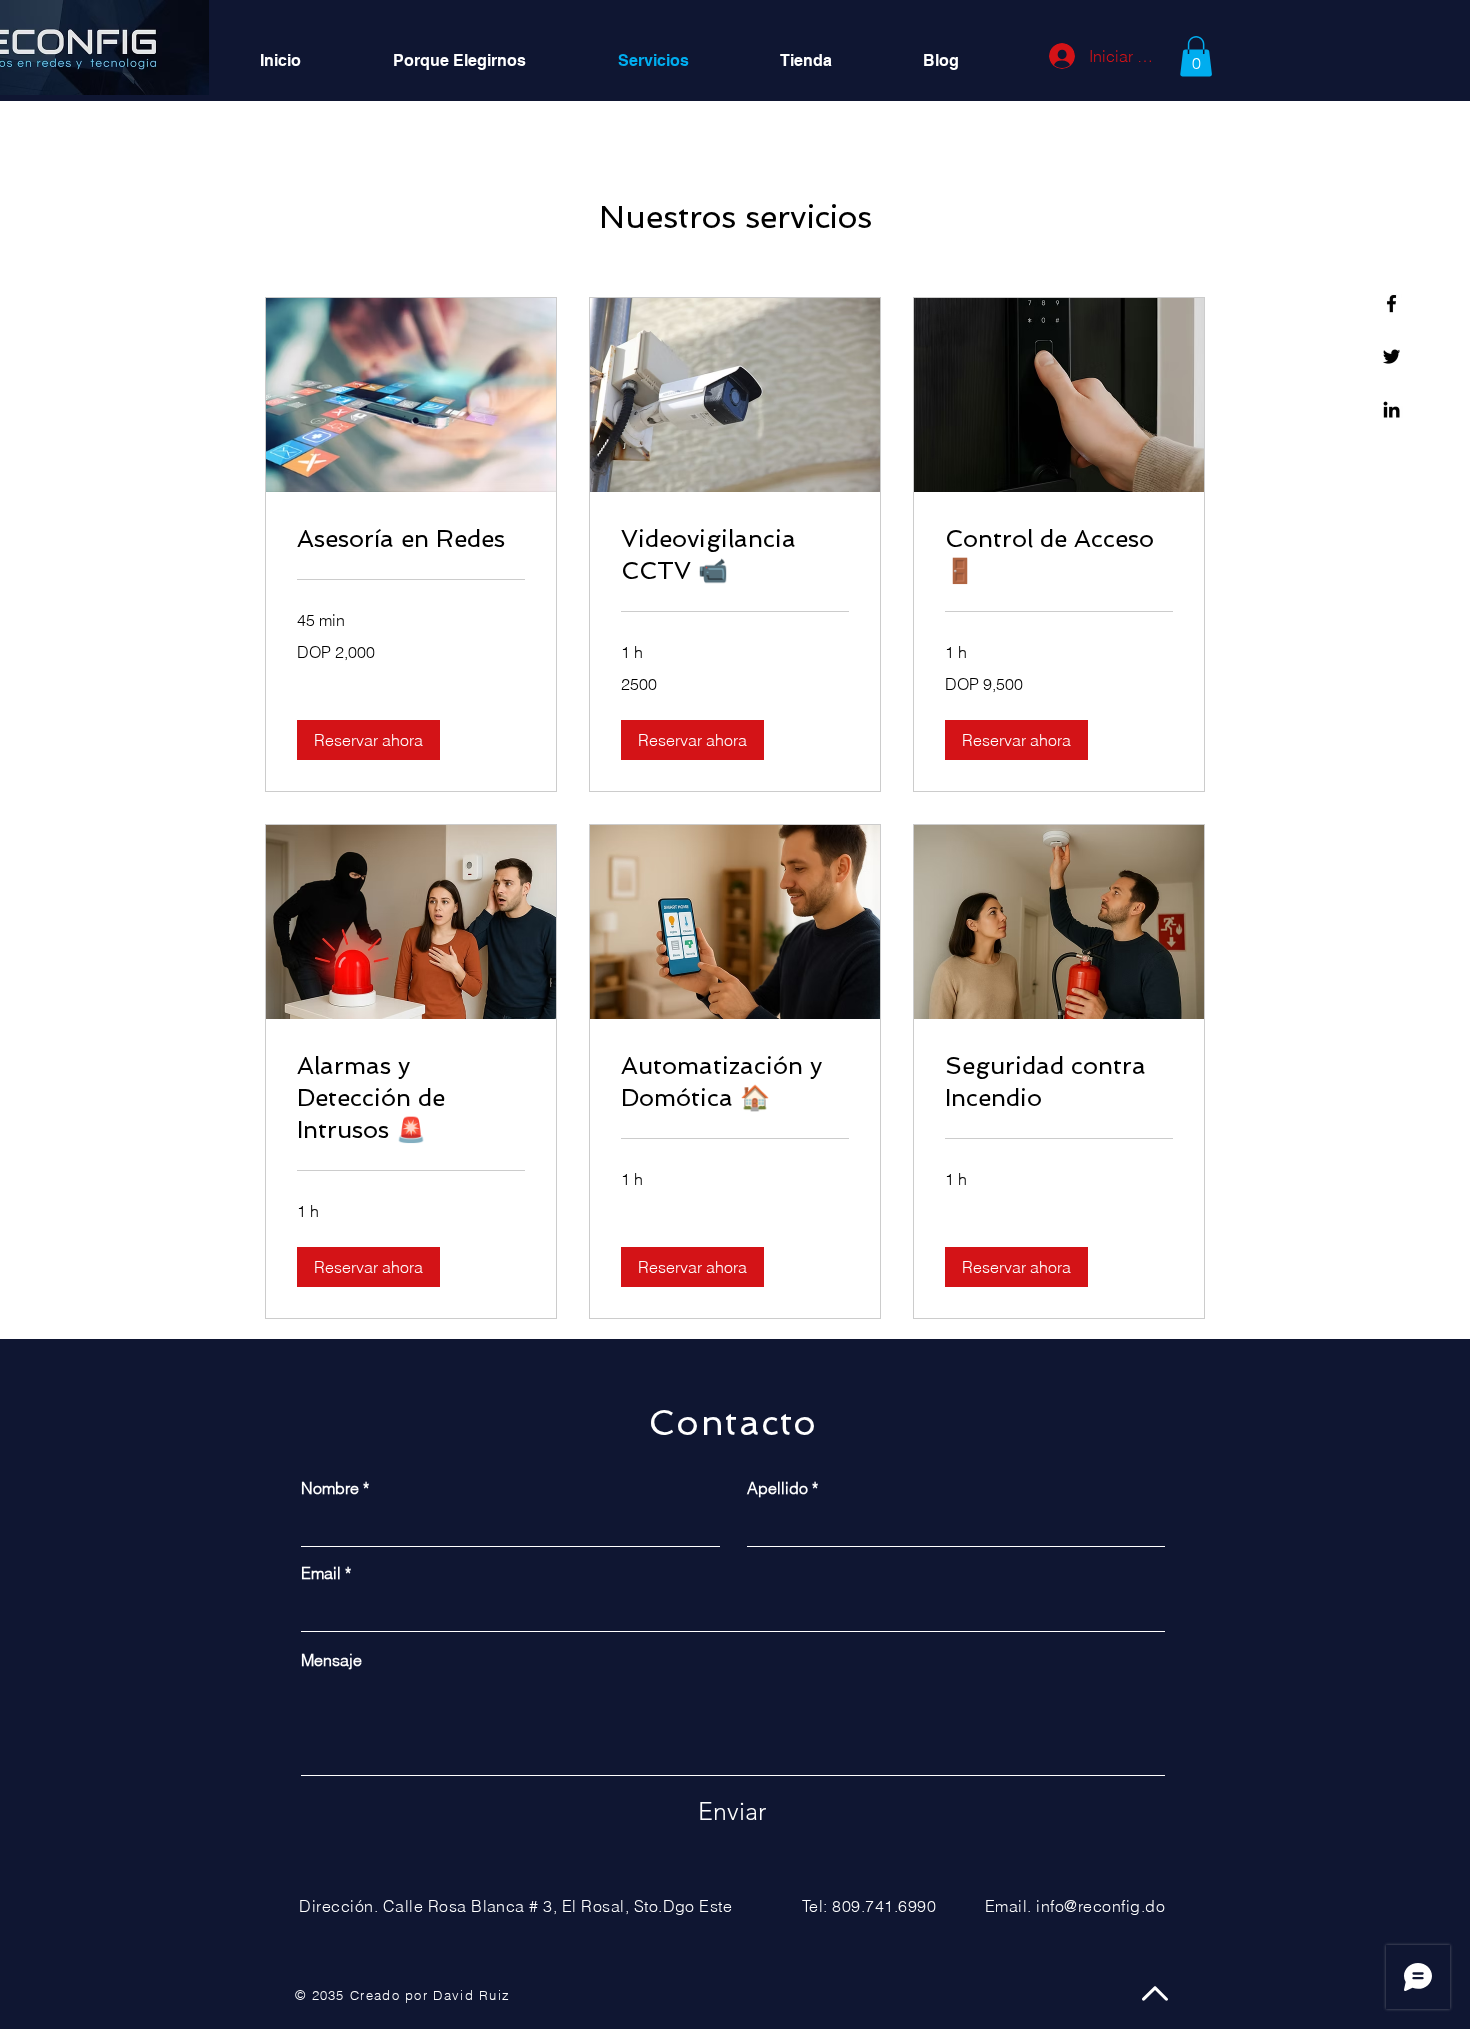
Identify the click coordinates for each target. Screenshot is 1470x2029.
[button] (1196, 56)
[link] (411, 539)
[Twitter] (1391, 356)
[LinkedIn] (1391, 409)
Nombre (330, 1488)
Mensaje (331, 1660)
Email (321, 1573)
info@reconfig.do (1100, 1906)
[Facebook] (1391, 303)
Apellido (777, 1488)
